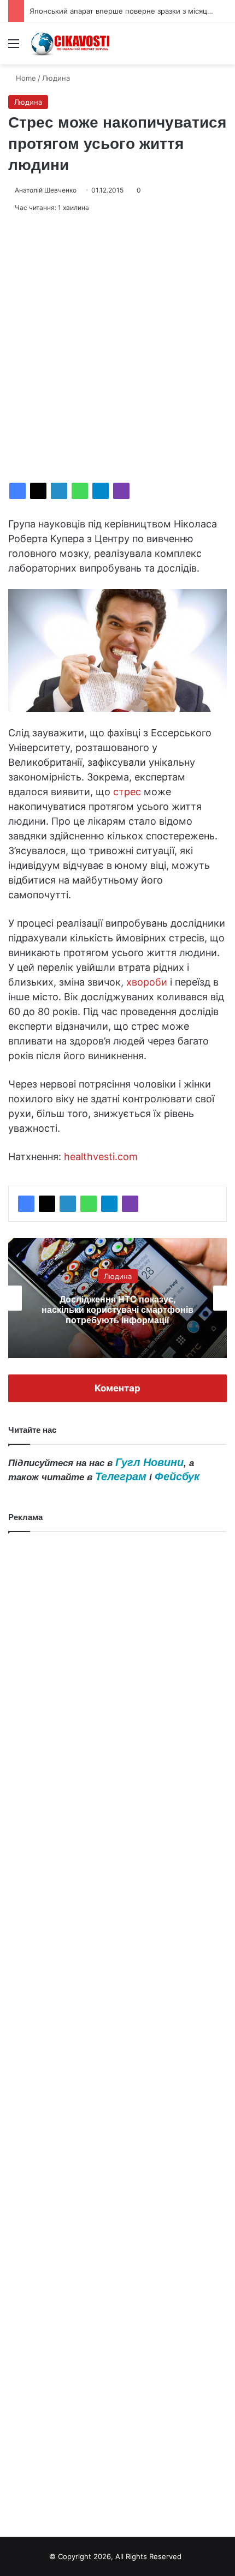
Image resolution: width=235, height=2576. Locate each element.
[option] (117, 1298)
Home (25, 78)
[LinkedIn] (59, 491)
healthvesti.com (101, 1157)
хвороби (147, 982)
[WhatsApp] (80, 491)
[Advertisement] (117, 348)
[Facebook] (17, 491)
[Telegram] (101, 491)
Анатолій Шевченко (46, 190)
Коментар (117, 1388)
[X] (38, 491)
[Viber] (121, 491)
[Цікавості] (71, 43)
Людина (56, 78)
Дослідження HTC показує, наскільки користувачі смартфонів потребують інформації (117, 1310)
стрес (127, 792)
